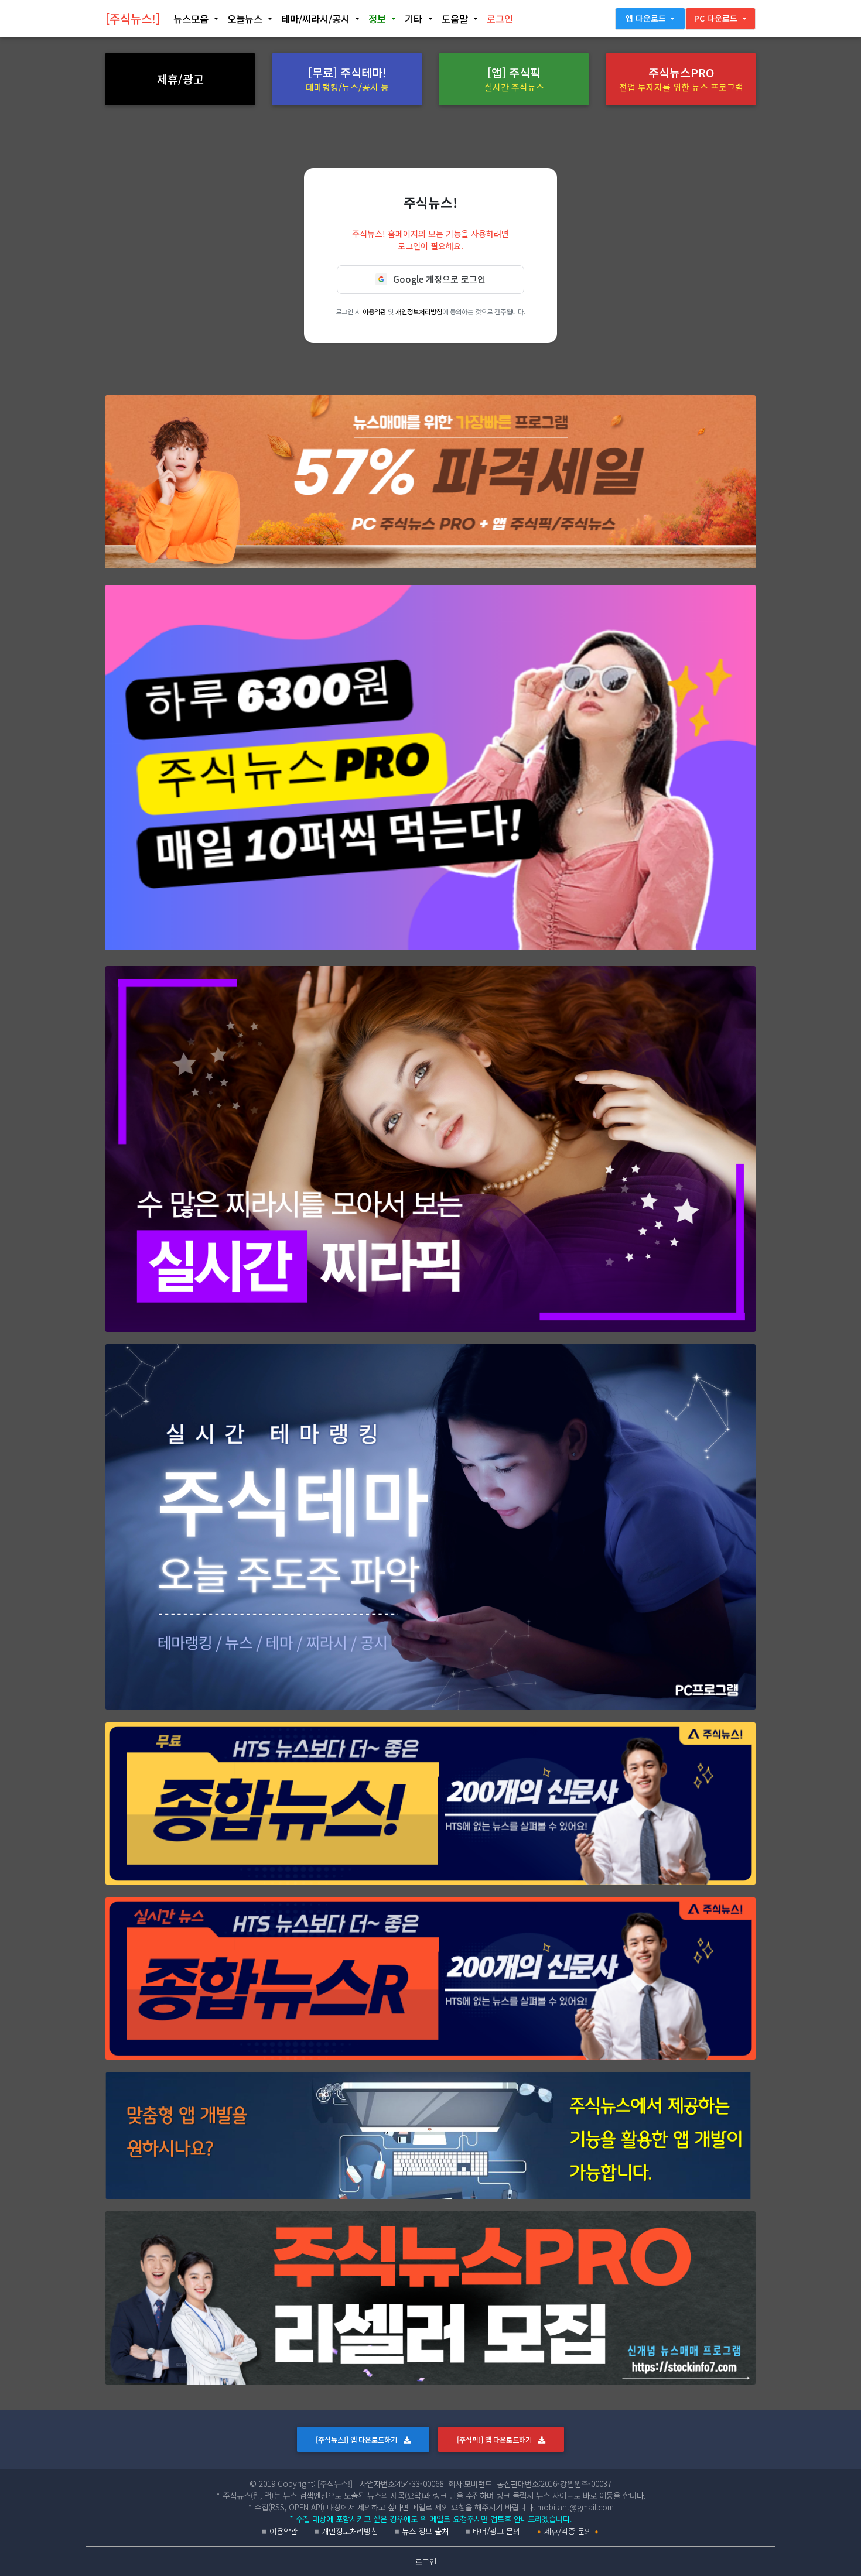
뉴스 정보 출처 (425, 2531)
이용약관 (374, 311)
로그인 (426, 2561)
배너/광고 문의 (496, 2531)
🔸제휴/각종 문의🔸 (568, 2531)
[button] (196, 19)
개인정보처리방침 (419, 311)
